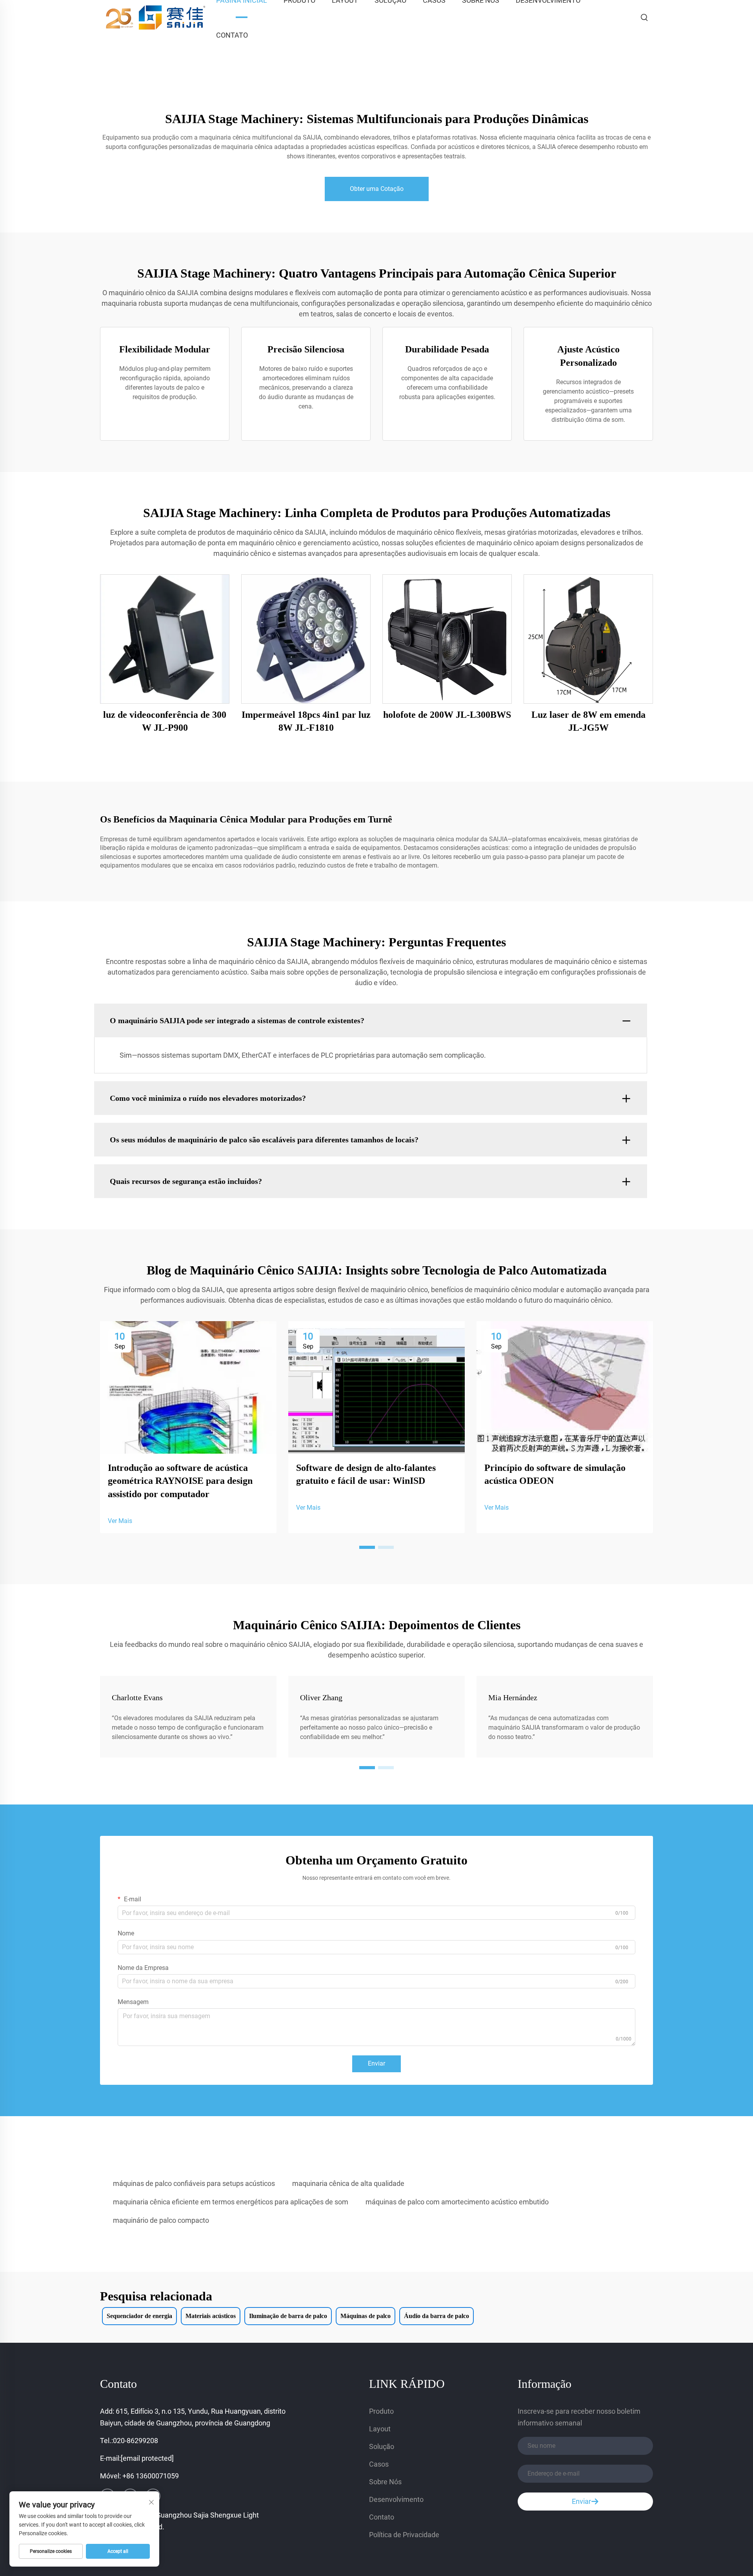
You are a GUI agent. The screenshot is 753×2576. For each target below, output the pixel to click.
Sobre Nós (385, 2482)
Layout (380, 2429)
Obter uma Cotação (377, 189)
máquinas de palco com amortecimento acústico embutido (457, 2202)
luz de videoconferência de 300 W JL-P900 (165, 721)
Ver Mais (120, 1521)
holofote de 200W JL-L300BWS (447, 715)
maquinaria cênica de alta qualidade (348, 2183)
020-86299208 (136, 2441)
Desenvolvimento (396, 2499)
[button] (367, 1547)
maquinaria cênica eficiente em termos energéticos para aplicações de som (231, 2202)
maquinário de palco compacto (161, 2220)
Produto (381, 2411)
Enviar (376, 2063)
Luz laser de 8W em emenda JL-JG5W (588, 721)
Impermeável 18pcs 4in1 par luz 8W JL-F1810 (306, 721)
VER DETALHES (165, 638)
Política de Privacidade (404, 2535)
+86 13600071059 (151, 2476)
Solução (382, 2446)
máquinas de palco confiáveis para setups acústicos (194, 2183)
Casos (379, 2464)
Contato (232, 35)
